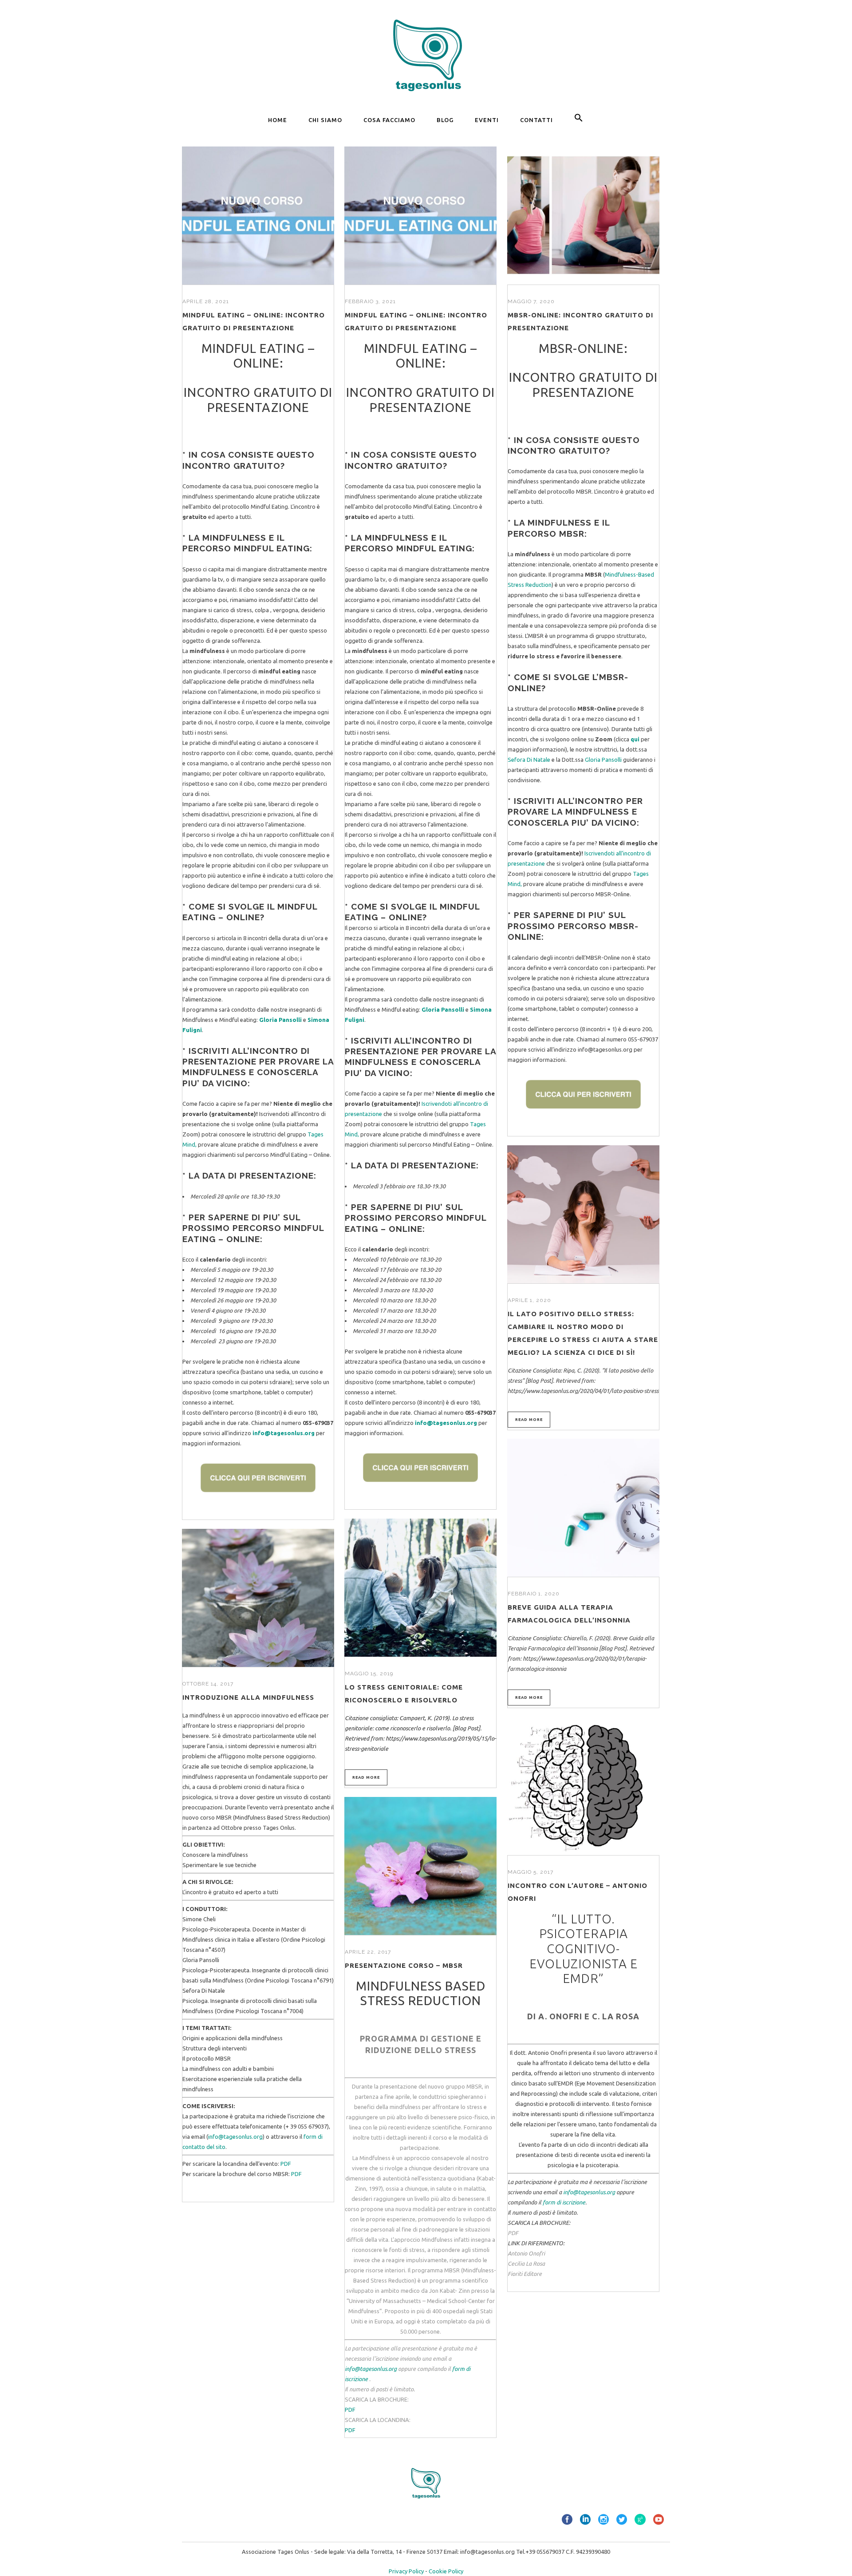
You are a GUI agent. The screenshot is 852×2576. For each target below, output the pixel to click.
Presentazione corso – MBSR (404, 1965)
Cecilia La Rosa (526, 2263)
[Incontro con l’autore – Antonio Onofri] (583, 1786)
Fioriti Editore (525, 2274)
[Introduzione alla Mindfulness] (258, 1598)
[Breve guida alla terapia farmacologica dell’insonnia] (583, 1508)
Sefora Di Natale (529, 760)
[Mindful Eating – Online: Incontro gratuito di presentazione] (258, 216)
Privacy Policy (406, 2571)
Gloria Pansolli (603, 760)
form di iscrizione (564, 2202)
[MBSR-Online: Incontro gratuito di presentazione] (583, 216)
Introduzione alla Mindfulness (248, 1697)
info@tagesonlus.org (284, 1433)
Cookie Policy (446, 2571)
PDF (286, 2164)
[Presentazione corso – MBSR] (420, 1866)
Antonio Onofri (526, 2253)
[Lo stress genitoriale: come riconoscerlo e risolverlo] (420, 1588)
